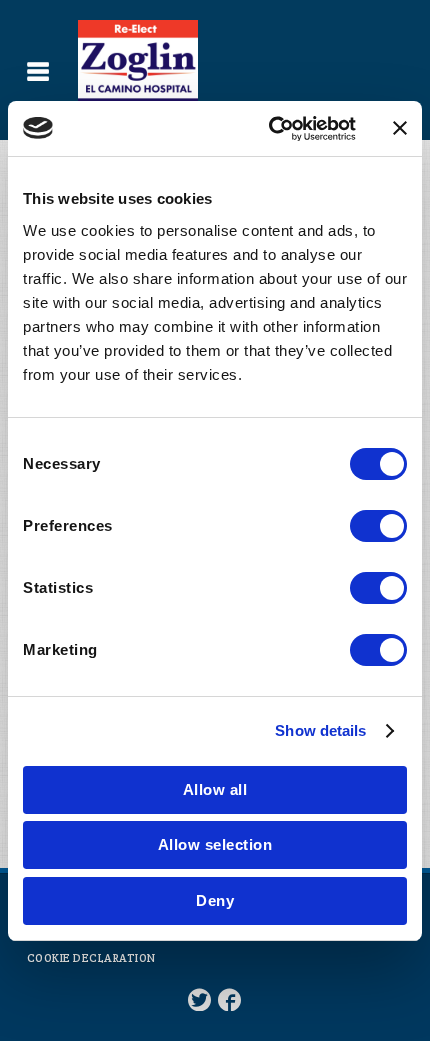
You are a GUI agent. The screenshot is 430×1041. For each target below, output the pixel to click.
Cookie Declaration (91, 958)
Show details (320, 730)
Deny (215, 900)
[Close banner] (400, 128)
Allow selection (215, 844)
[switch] (378, 526)
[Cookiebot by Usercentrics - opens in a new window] (270, 129)
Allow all (215, 789)
